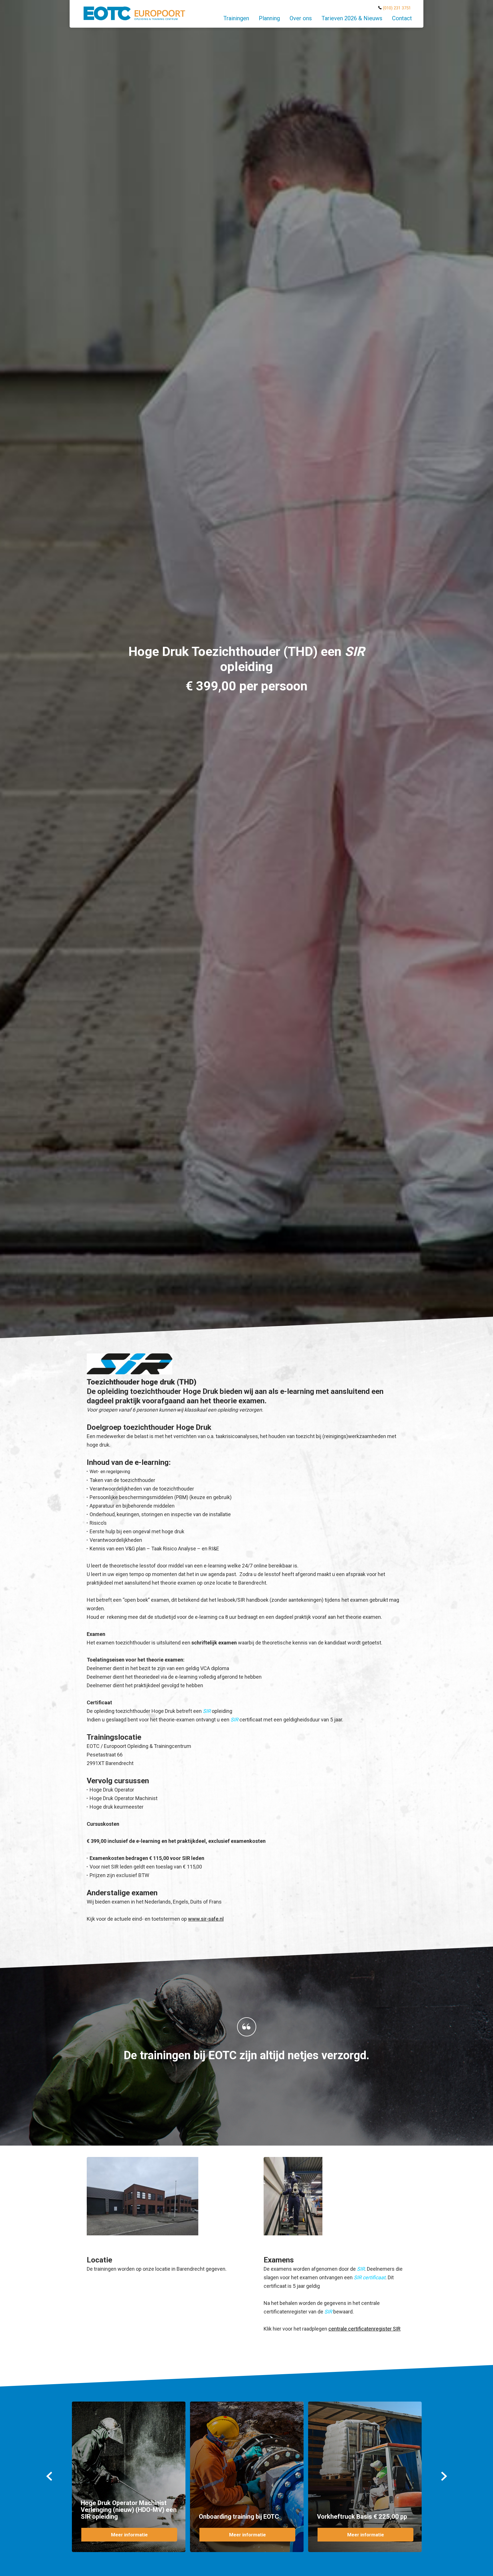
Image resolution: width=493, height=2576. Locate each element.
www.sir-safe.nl (206, 1919)
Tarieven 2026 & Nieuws (352, 18)
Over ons (301, 18)
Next (444, 2476)
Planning (269, 18)
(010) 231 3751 (397, 8)
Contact (402, 18)
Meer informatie (129, 2535)
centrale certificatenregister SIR (364, 2329)
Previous (49, 2476)
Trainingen (236, 18)
